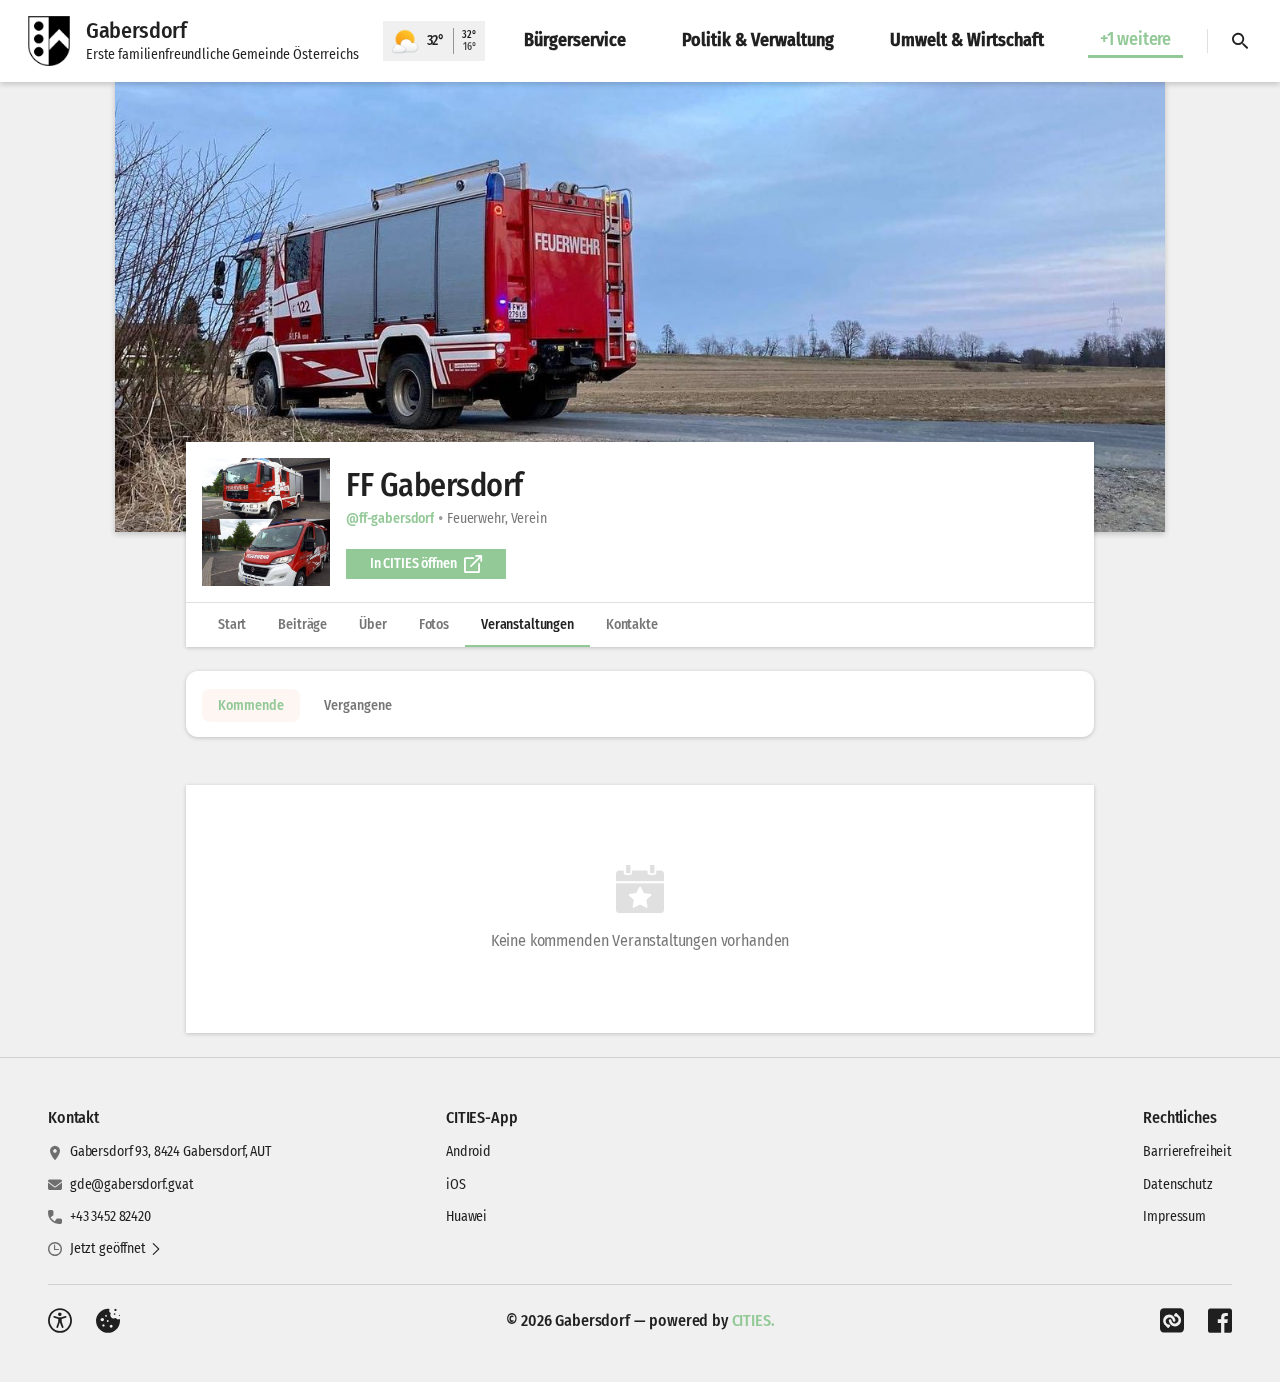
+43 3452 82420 (110, 1216)
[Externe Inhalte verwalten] (108, 1321)
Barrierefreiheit (1187, 1151)
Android (468, 1151)
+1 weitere (1135, 39)
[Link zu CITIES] (1172, 1321)
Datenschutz (1177, 1184)
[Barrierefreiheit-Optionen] (60, 1321)
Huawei (466, 1216)
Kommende (251, 705)
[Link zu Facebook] (1220, 1321)
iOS (456, 1184)
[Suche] (1240, 41)
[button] (640, 307)
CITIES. (753, 1320)
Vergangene (358, 705)
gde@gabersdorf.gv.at (132, 1184)
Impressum (1174, 1216)
